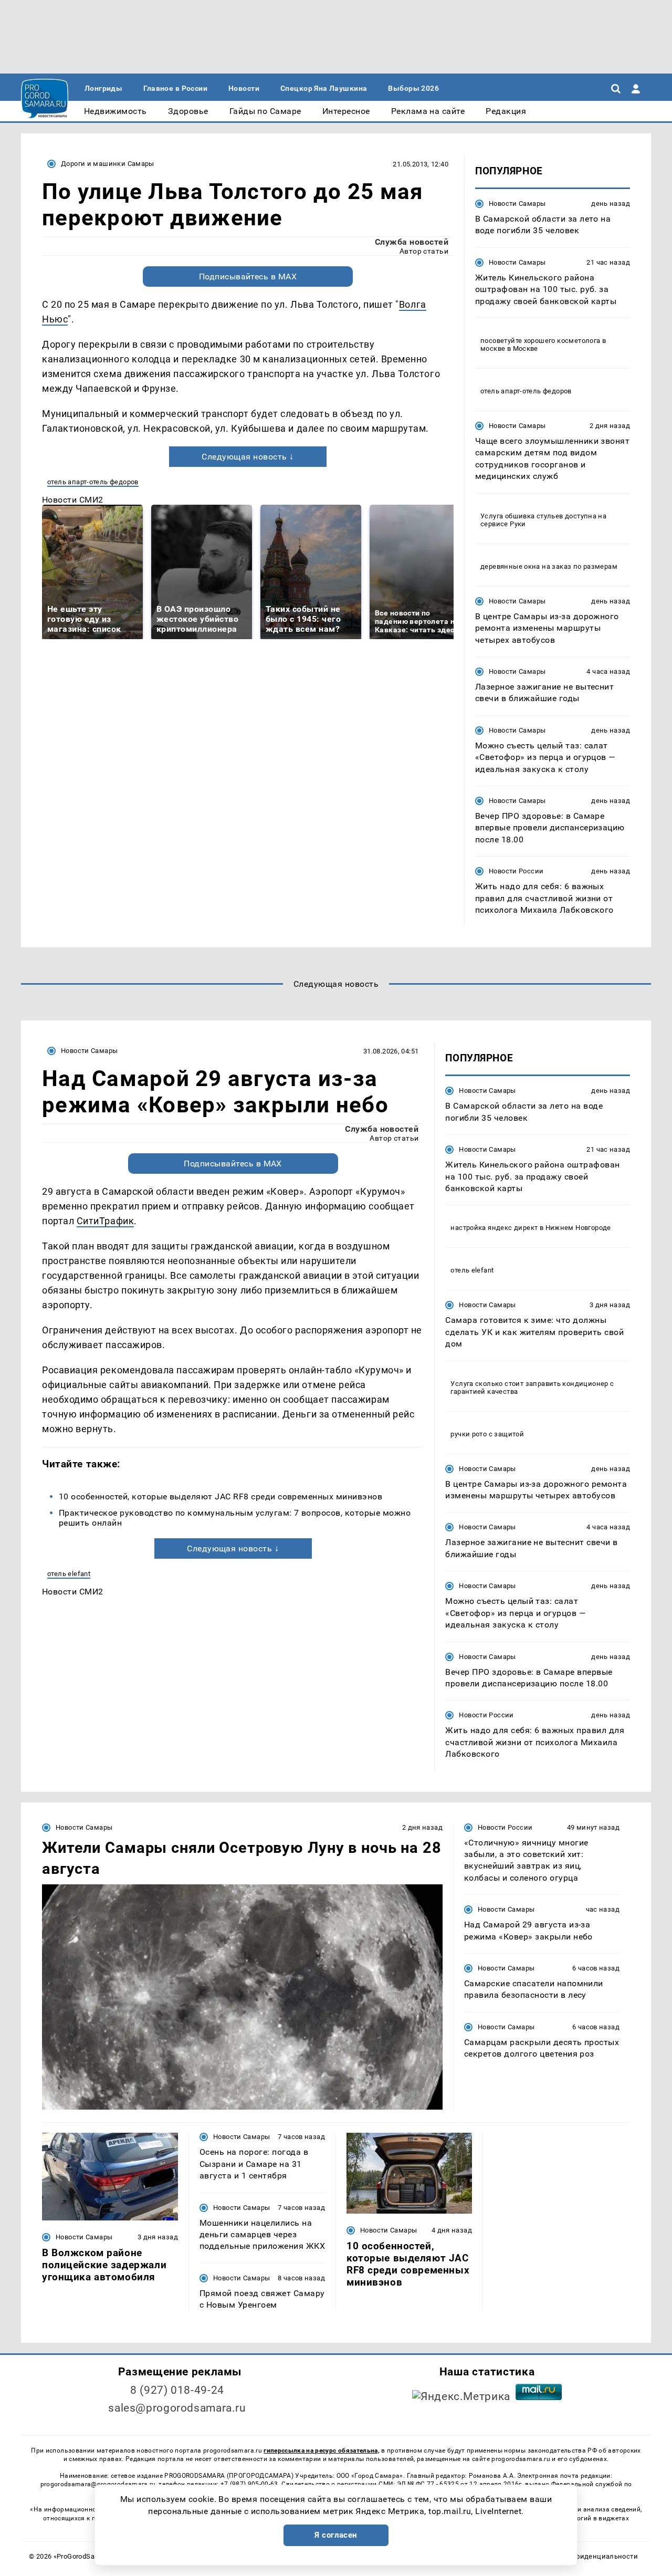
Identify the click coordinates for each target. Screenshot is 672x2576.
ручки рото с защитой (487, 1434)
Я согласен (336, 2535)
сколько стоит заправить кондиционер (542, 1384)
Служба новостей (412, 242)
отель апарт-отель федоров (93, 482)
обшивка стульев (534, 516)
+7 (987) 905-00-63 (249, 2484)
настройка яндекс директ (494, 1228)
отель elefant (69, 1574)
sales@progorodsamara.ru (177, 2408)
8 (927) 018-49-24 (177, 2390)
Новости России (516, 871)
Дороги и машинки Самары (108, 164)
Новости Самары (517, 204)
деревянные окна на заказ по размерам (549, 566)
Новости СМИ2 (73, 500)
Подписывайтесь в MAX (248, 277)
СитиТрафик (105, 1221)
